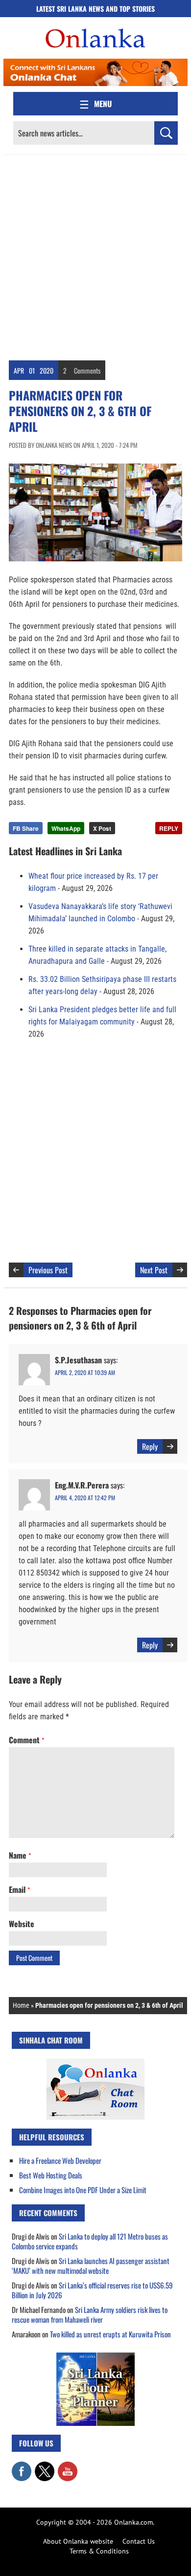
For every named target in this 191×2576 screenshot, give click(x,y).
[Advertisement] (95, 255)
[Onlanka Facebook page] (22, 2466)
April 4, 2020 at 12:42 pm (85, 1498)
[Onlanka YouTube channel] (68, 2466)
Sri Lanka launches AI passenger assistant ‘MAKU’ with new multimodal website (91, 2265)
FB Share (26, 828)
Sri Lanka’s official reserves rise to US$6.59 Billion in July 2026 (92, 2290)
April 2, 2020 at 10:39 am (85, 1372)
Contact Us (139, 2541)
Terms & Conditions (99, 2551)
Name (20, 1855)
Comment (26, 1740)
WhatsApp (66, 828)
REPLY (169, 828)
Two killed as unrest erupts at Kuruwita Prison (110, 2334)
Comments (87, 370)
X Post (102, 828)
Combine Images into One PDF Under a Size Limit (83, 2190)
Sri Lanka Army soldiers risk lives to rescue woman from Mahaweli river (90, 2314)
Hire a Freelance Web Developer (60, 2160)
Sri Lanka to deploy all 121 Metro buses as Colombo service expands (90, 2241)
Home (21, 2005)
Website (22, 1924)
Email (19, 1889)
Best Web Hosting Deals (51, 2175)
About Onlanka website (78, 2541)
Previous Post (48, 1270)
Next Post (154, 1270)
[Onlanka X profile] (45, 2466)
